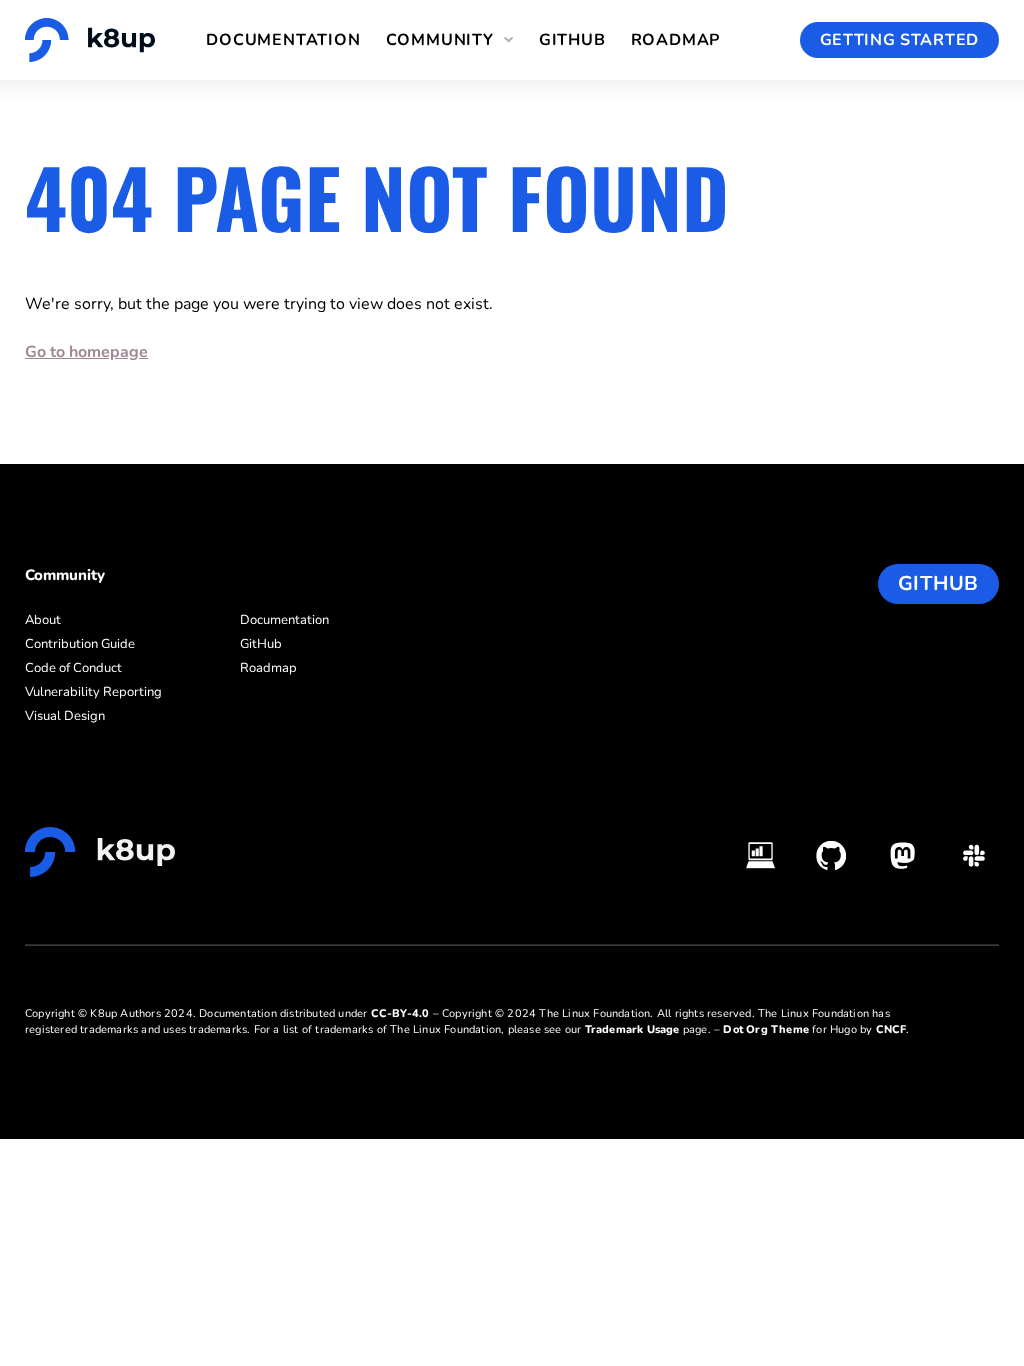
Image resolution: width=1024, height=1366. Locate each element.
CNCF (891, 1029)
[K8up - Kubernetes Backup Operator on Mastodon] (902, 855)
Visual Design (65, 716)
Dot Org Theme (766, 1029)
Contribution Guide (80, 644)
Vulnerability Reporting (93, 692)
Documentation (283, 40)
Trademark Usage (632, 1029)
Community (440, 40)
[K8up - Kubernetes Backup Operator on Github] (831, 855)
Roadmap (676, 40)
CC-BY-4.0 (400, 1013)
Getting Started (900, 40)
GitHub (572, 40)
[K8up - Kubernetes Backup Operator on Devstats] (760, 855)
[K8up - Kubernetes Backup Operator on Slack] (973, 855)
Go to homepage (86, 352)
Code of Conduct (73, 668)
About (43, 620)
